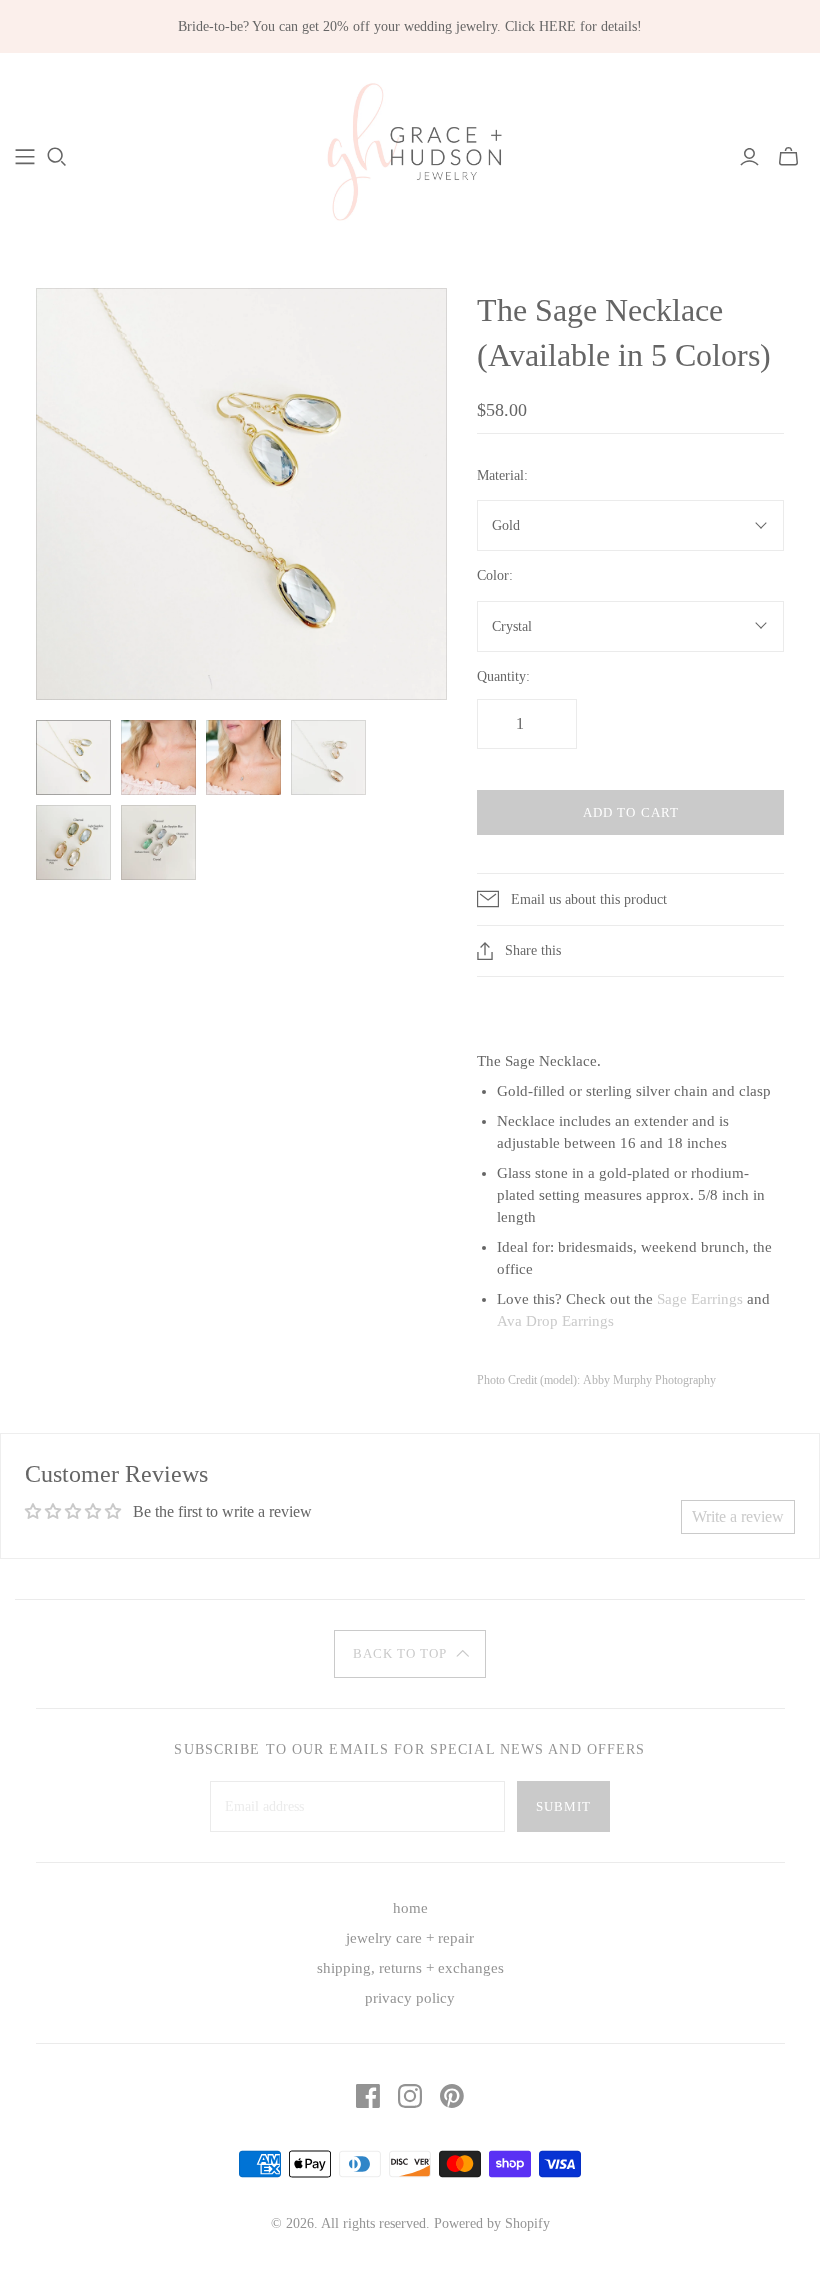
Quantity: (503, 676)
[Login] (749, 157)
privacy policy (410, 1998)
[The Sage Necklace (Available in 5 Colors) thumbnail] (73, 757)
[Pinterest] (452, 2096)
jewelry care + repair (410, 1938)
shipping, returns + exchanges (410, 1968)
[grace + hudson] (410, 155)
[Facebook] (368, 2096)
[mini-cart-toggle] (788, 157)
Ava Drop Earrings (555, 1321)
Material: (502, 475)
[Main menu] (25, 157)
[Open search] (57, 157)
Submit (563, 1806)
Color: (495, 575)
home (410, 1908)
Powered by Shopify (492, 2223)
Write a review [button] (738, 1516)
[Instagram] (410, 2096)
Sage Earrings (700, 1299)
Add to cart (630, 812)
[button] (410, 1654)
